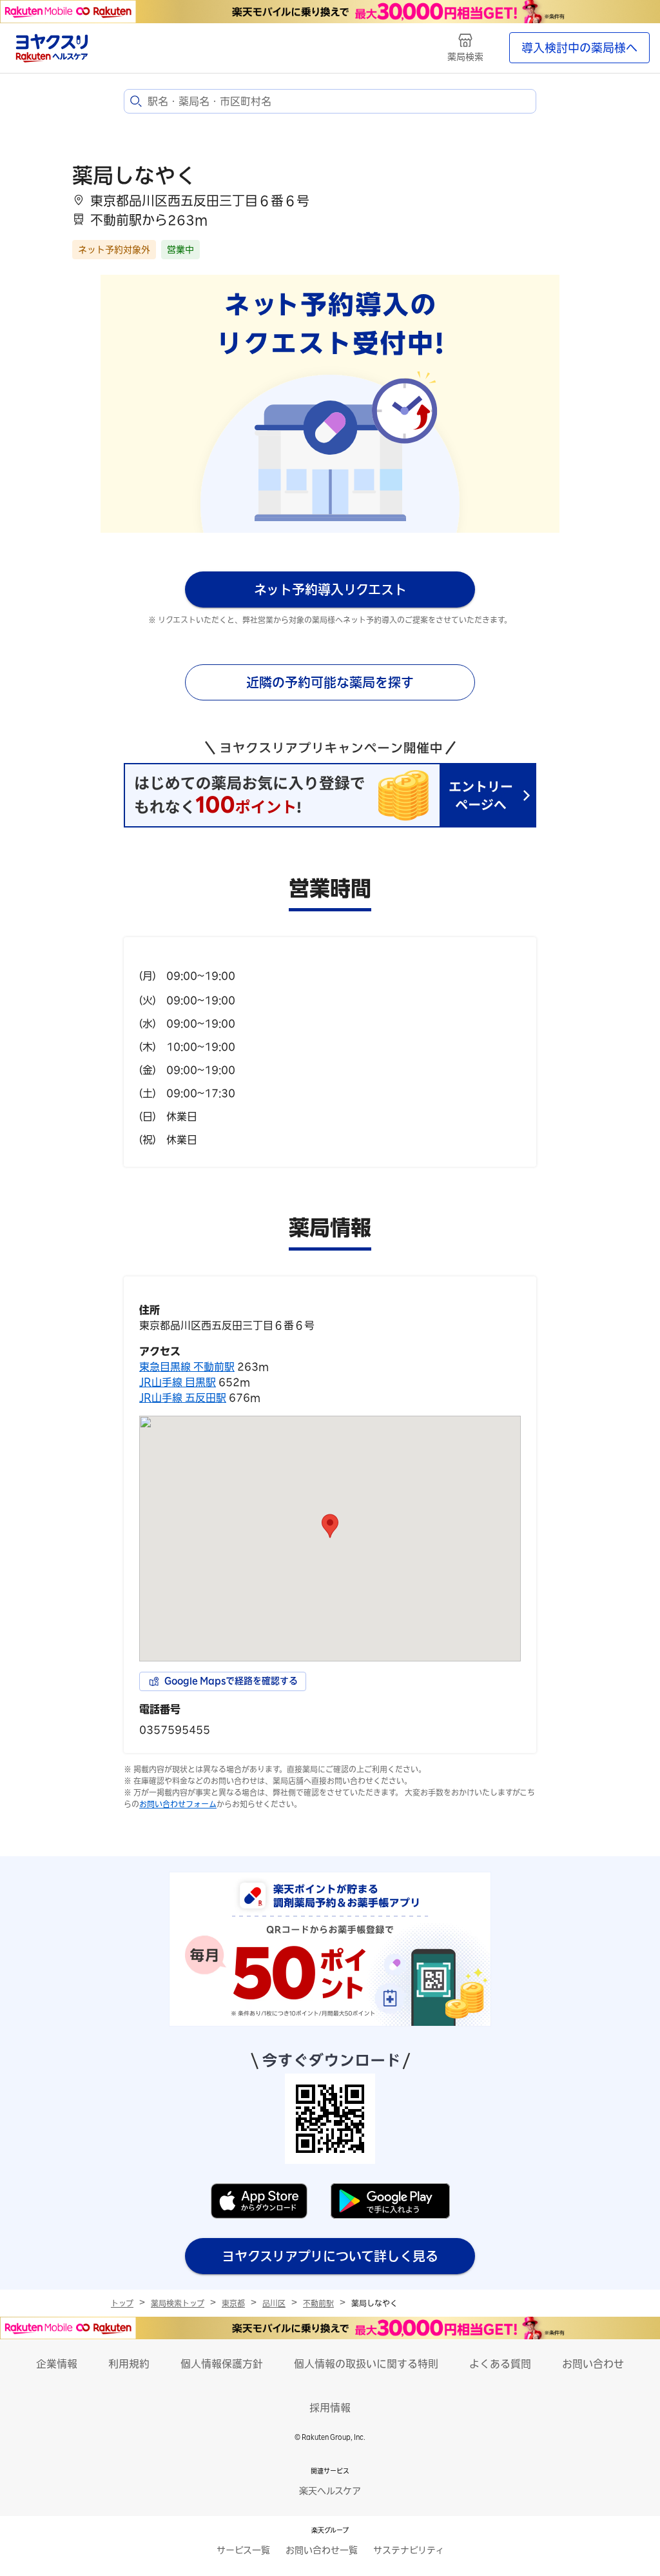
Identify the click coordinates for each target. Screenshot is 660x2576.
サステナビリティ (409, 2550)
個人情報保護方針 (222, 2364)
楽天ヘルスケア (330, 2491)
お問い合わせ (593, 2364)
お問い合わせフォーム (178, 1804)
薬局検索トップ (178, 2303)
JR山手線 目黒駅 (178, 1382)
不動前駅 (318, 2303)
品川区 (274, 2303)
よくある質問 (500, 2364)
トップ (122, 2303)
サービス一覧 (243, 2550)
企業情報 (57, 2364)
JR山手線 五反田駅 (183, 1398)
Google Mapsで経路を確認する (231, 1681)
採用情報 (330, 2408)
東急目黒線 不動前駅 (187, 1367)
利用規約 (129, 2364)
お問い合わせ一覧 (322, 2550)
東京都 (233, 2303)
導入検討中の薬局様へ (579, 48)
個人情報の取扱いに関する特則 (366, 2364)
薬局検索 (465, 57)
